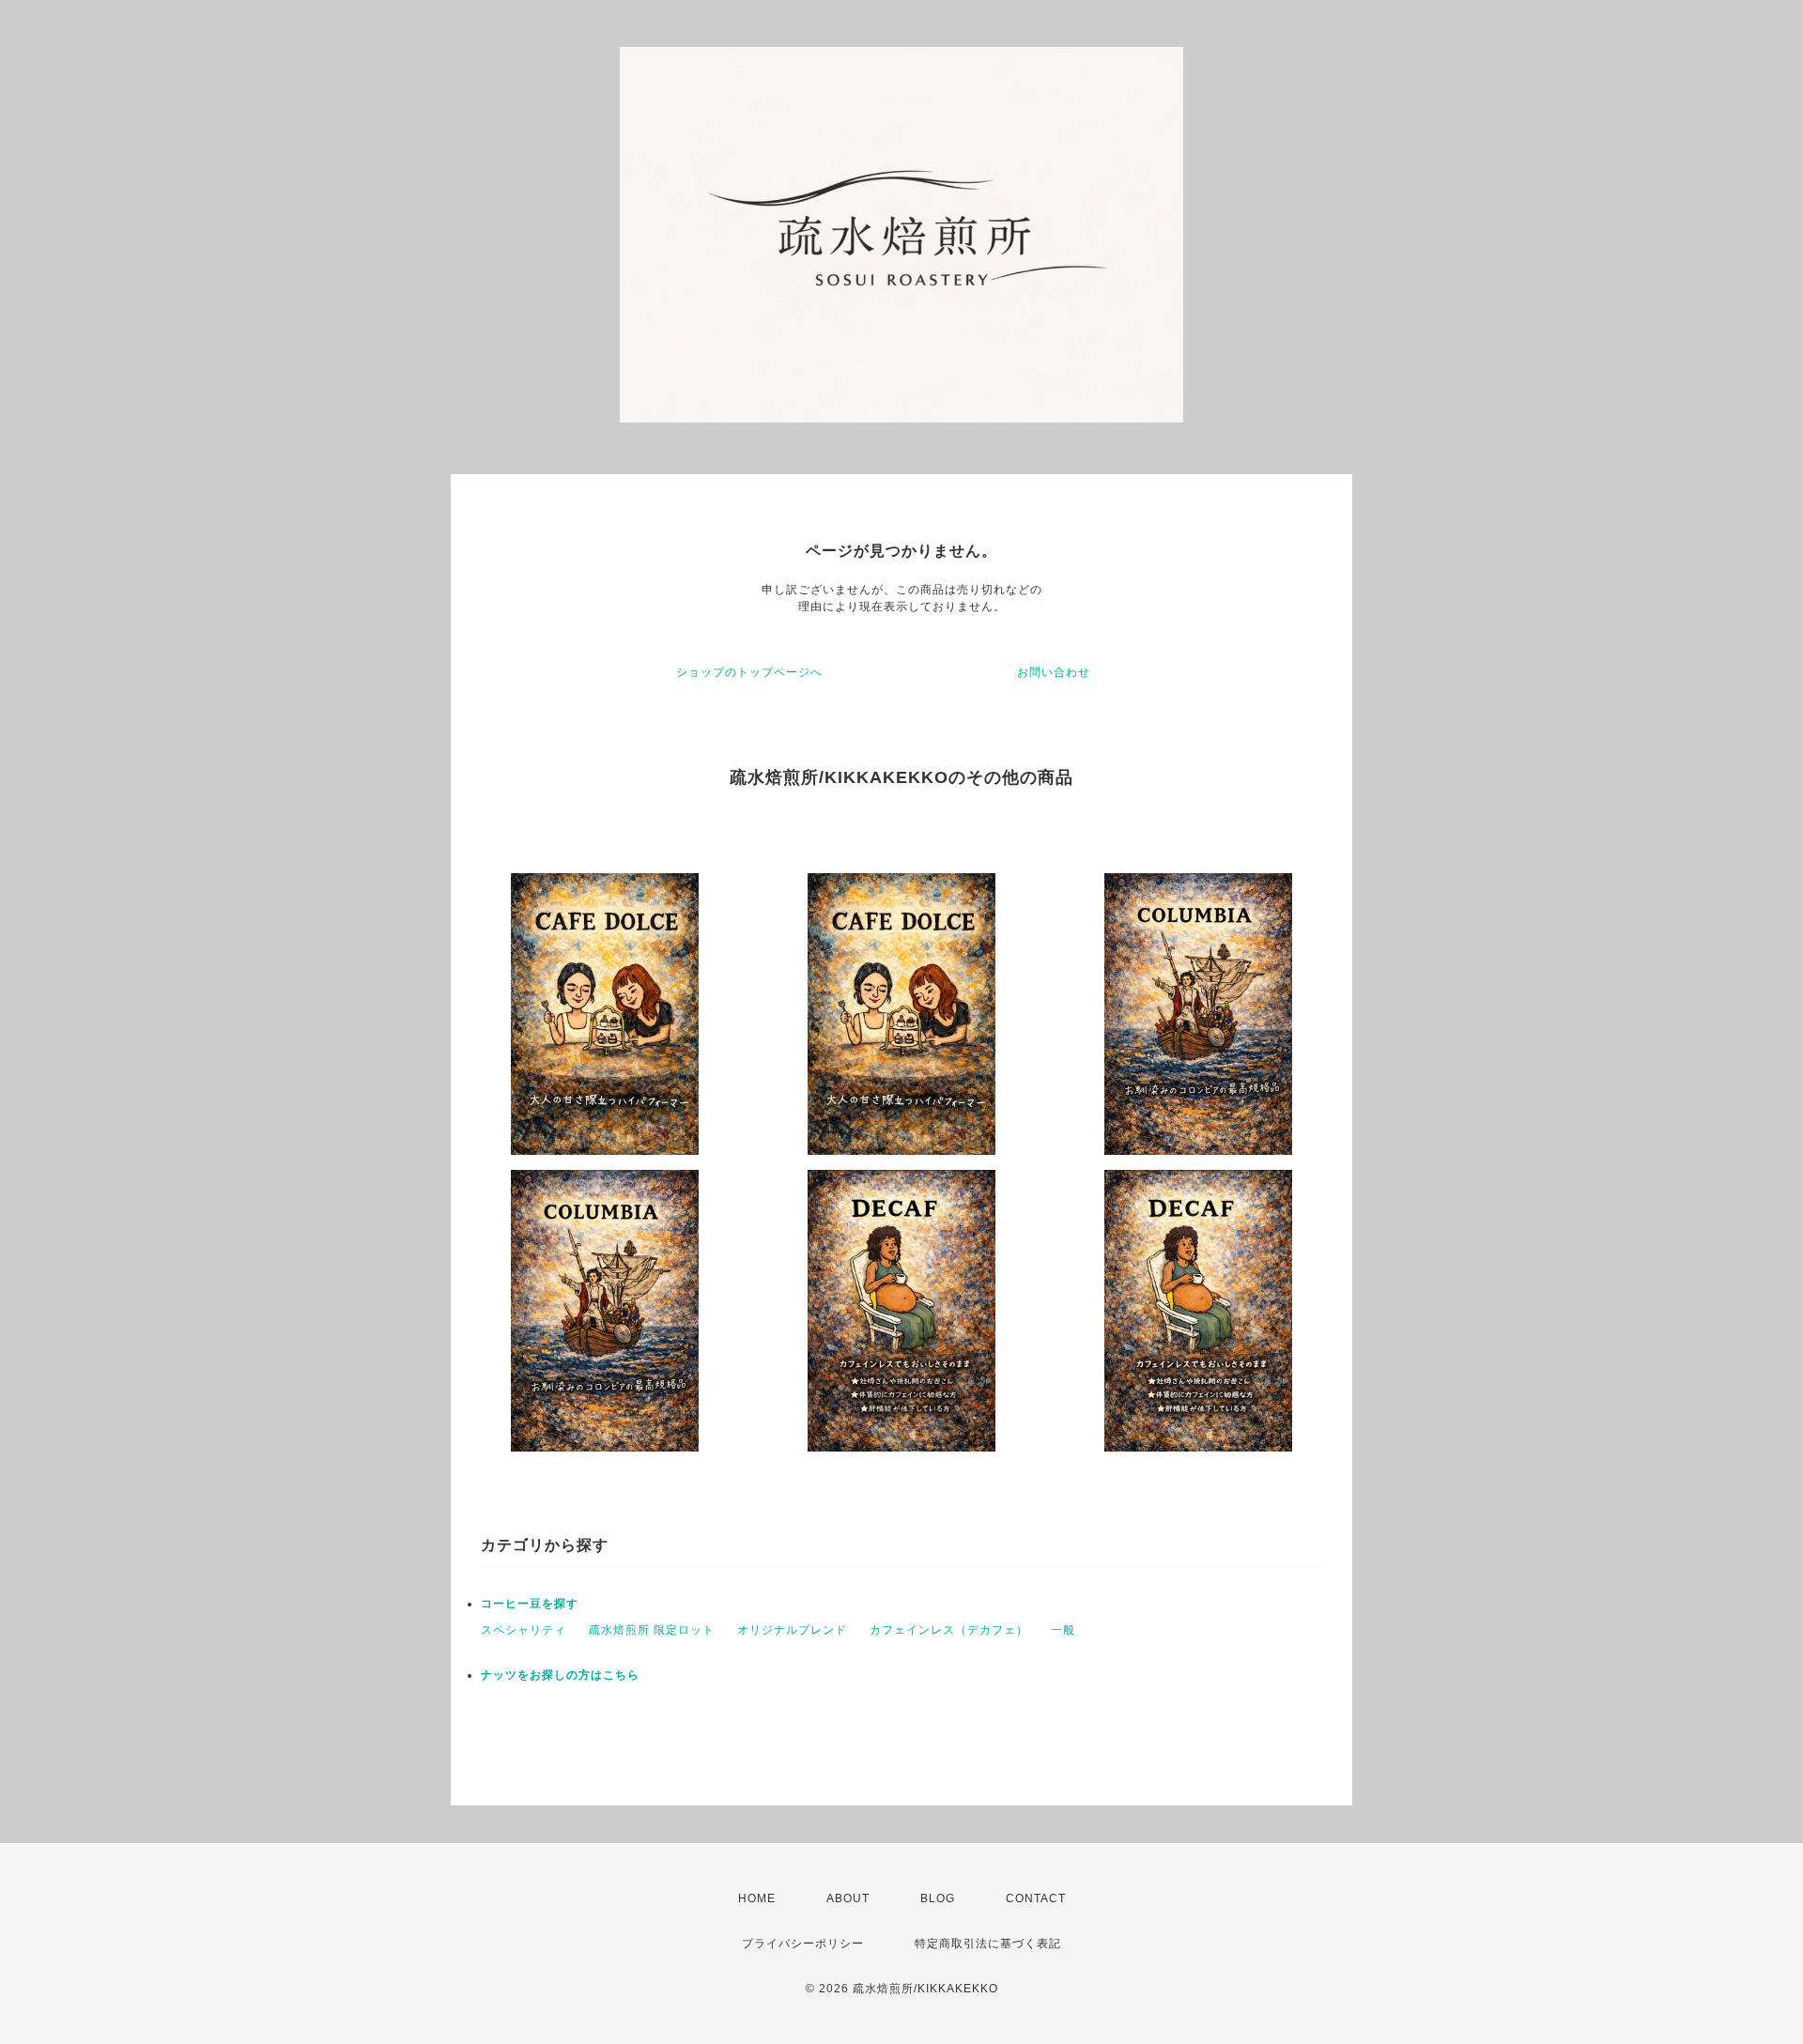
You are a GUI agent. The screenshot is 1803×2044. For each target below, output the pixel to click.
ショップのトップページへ (749, 672)
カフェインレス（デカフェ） (949, 1630)
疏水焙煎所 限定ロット (652, 1630)
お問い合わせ (1054, 672)
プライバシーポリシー (803, 1944)
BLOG (938, 1898)
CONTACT (1036, 1898)
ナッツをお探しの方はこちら (560, 1675)
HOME (757, 1898)
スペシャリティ (524, 1630)
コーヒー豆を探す (530, 1604)
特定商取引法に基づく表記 (988, 1944)
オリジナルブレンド (792, 1630)
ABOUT (848, 1898)
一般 (1063, 1630)
